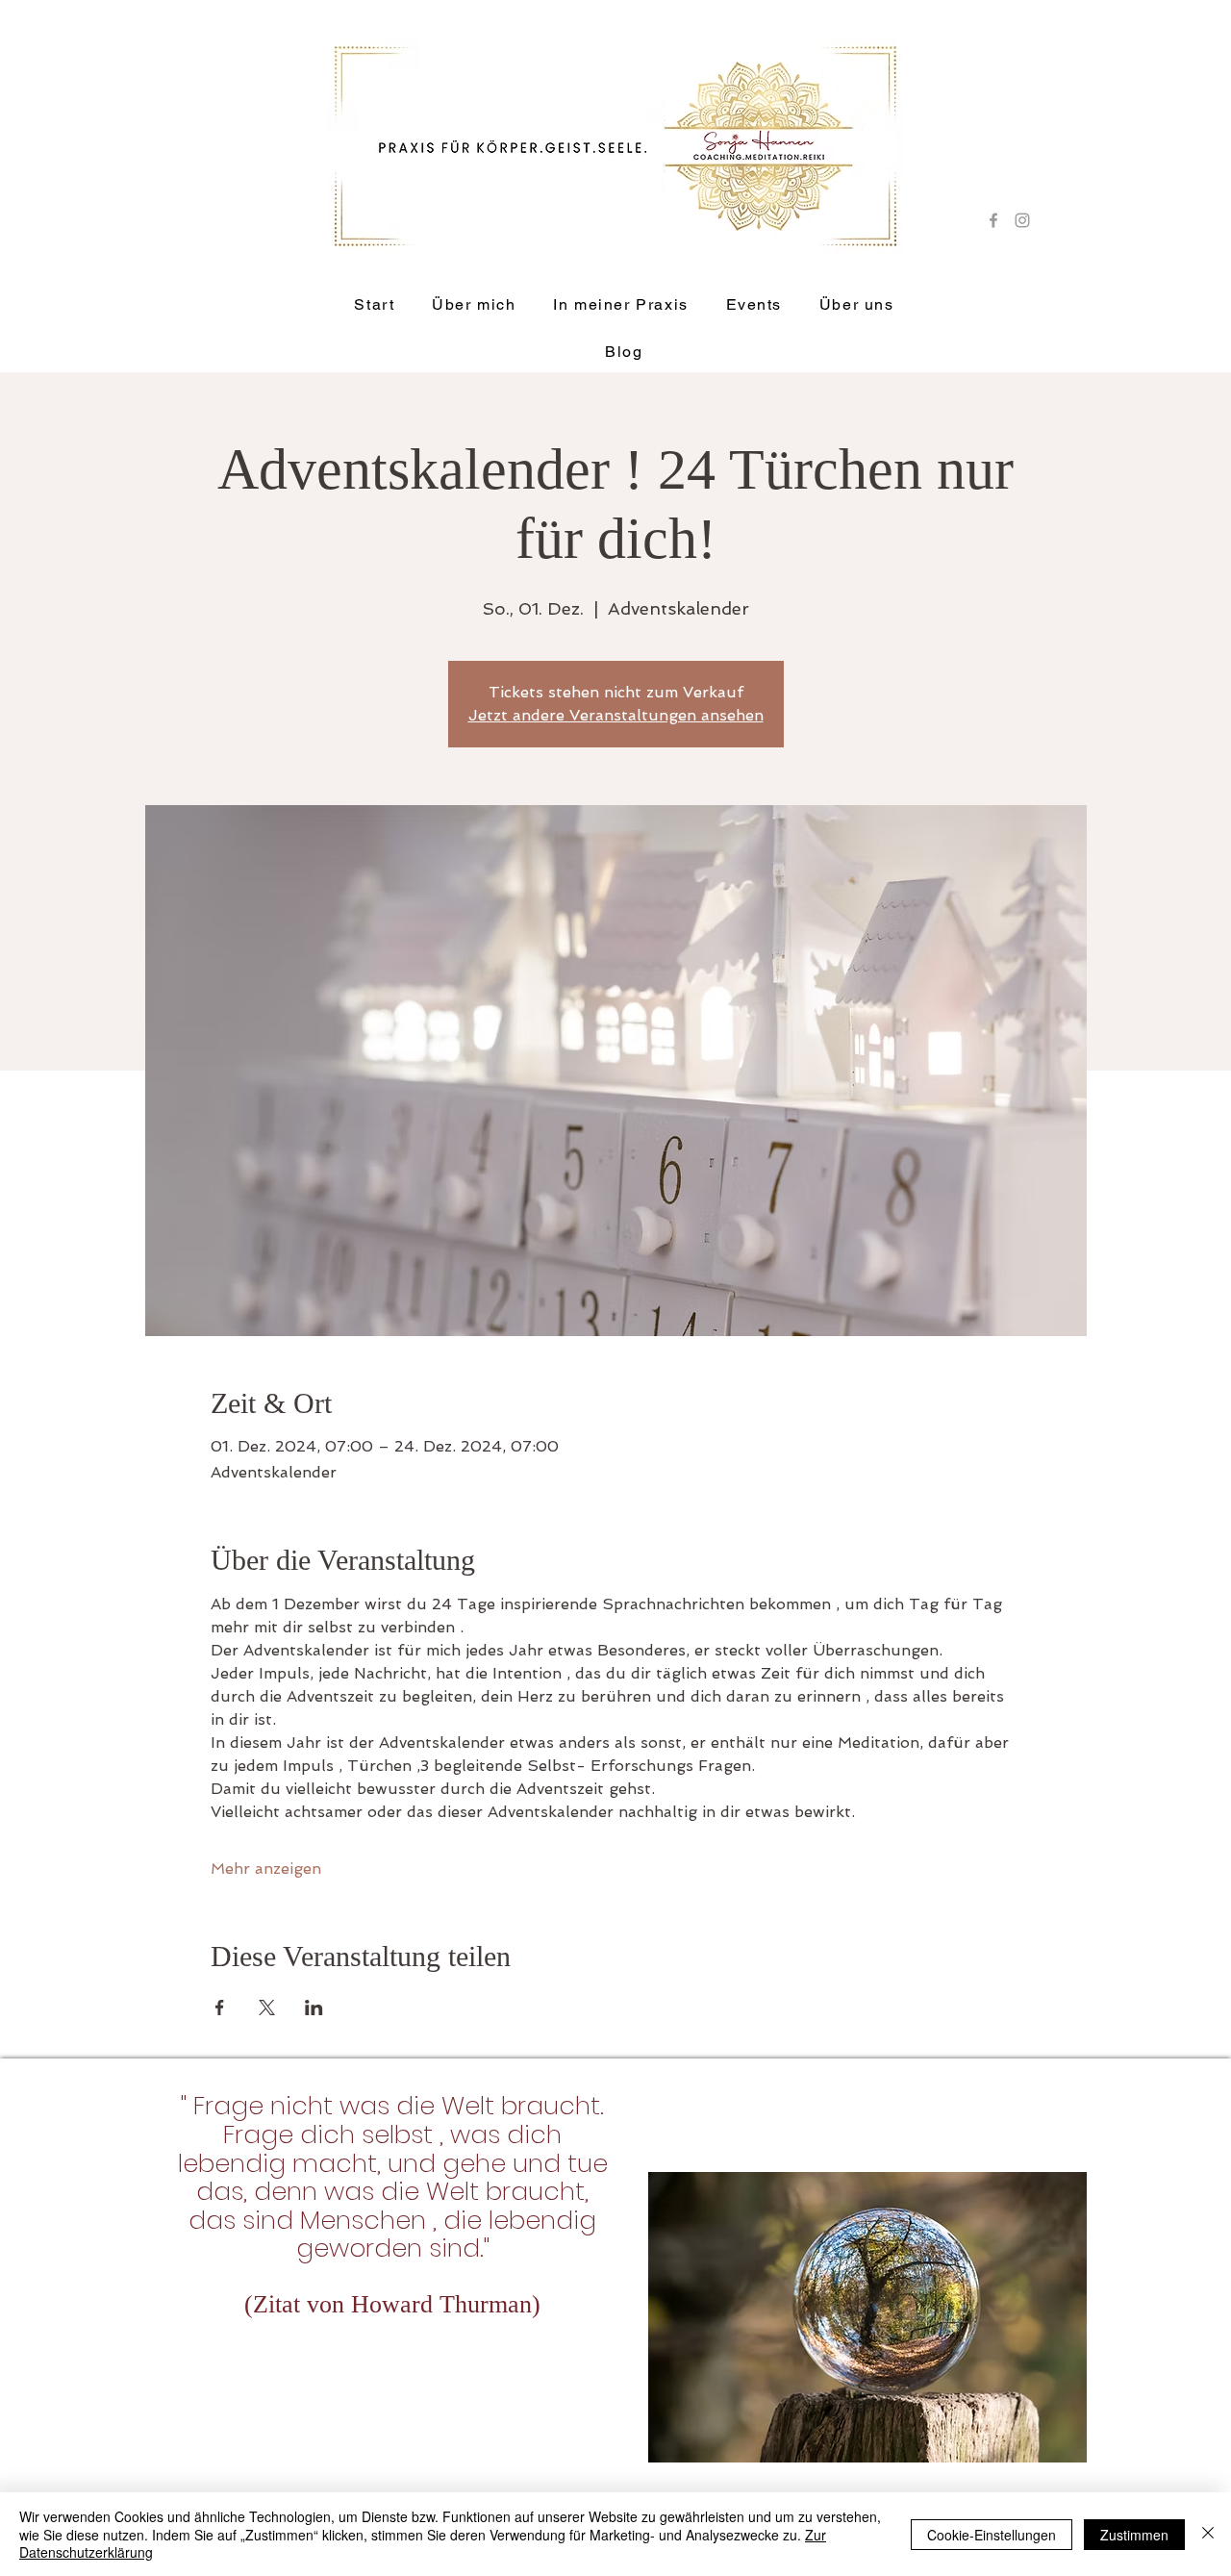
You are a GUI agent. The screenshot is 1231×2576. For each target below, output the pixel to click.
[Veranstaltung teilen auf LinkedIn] (314, 2008)
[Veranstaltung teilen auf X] (267, 2008)
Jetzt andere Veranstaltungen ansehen (616, 715)
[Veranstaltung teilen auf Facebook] (220, 2008)
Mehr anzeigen (266, 1869)
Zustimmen (1134, 2535)
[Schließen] (1208, 2534)
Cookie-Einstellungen (992, 2535)
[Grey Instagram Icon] (1022, 220)
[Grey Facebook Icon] (993, 220)
